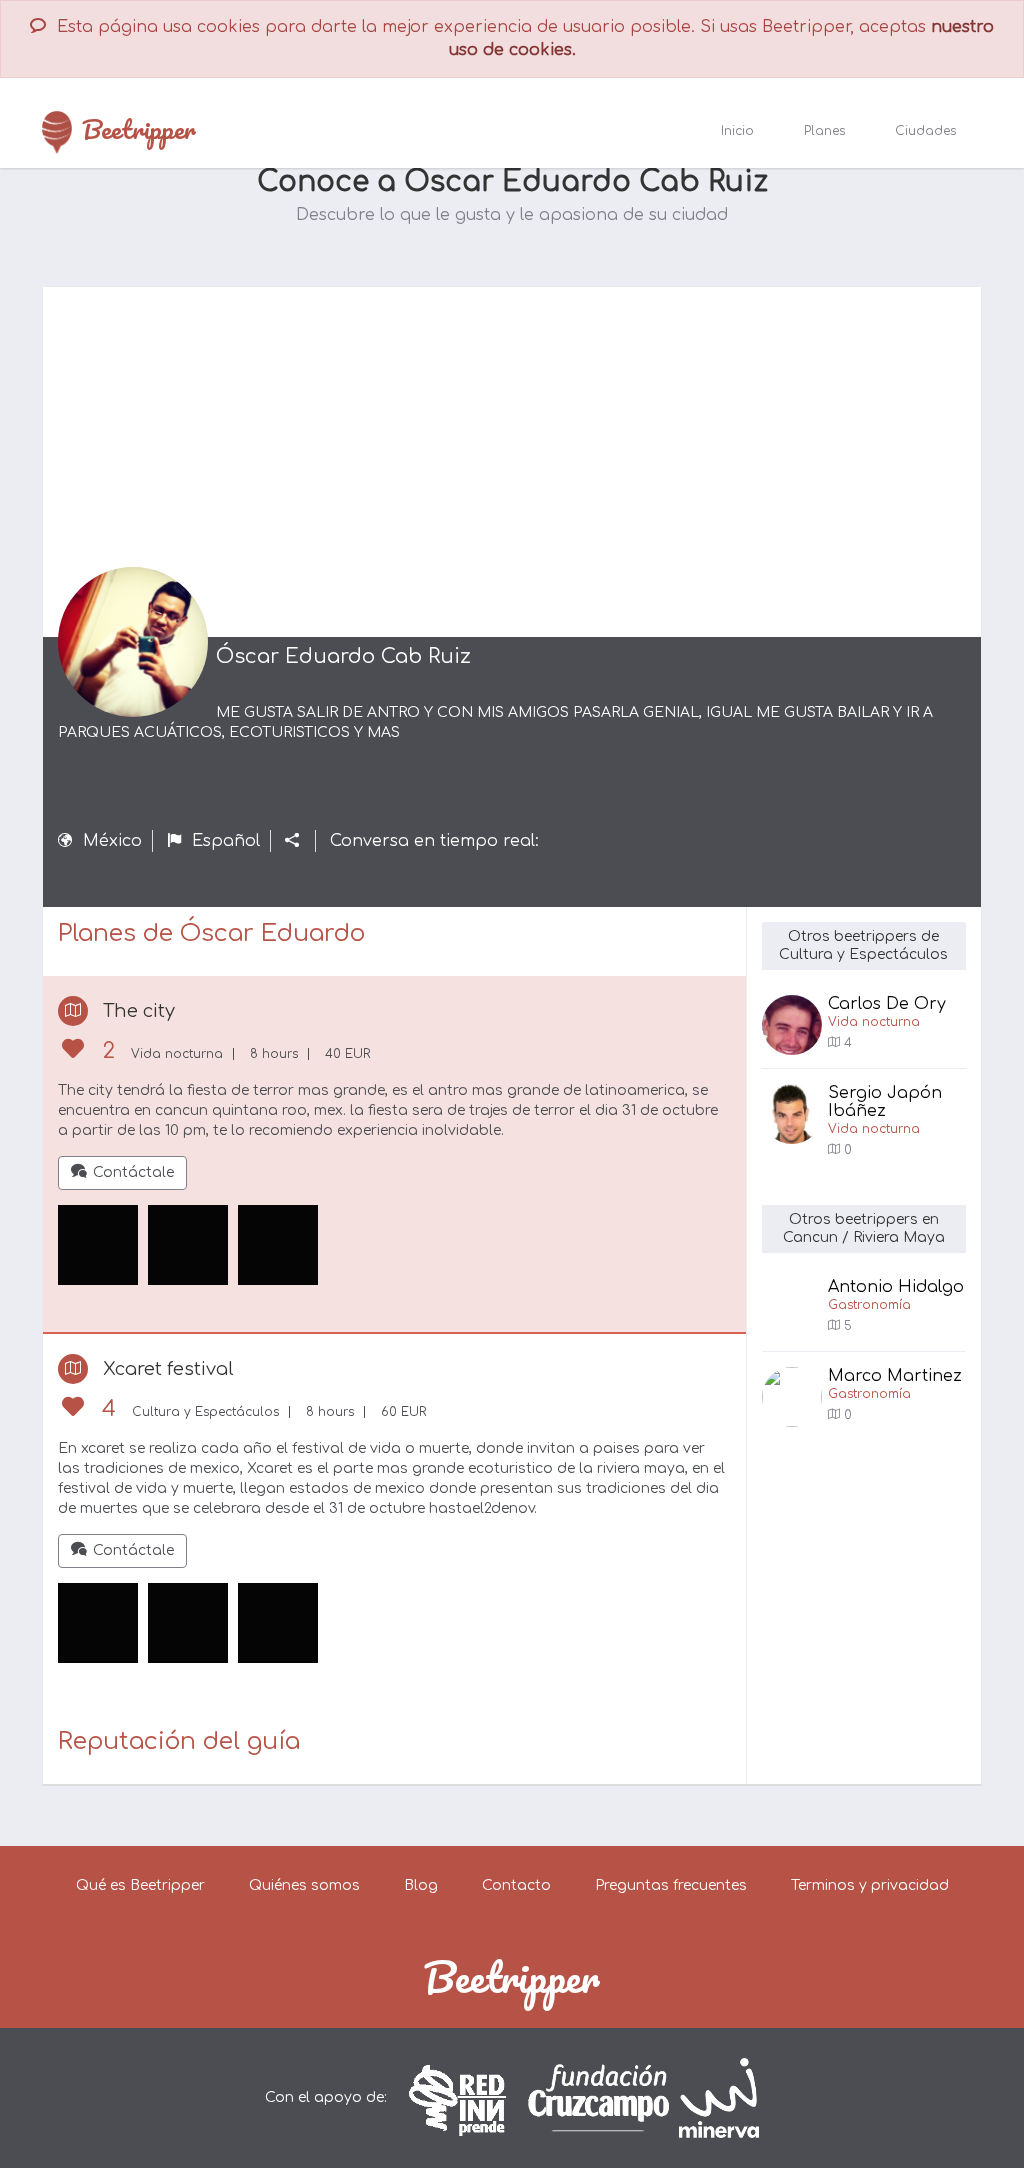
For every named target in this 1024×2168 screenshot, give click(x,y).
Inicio (737, 131)
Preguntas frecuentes (671, 1885)
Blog (421, 1885)
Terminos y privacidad (870, 1885)
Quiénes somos (304, 1885)
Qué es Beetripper (140, 1885)
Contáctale (133, 1172)
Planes (824, 131)
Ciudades (925, 131)
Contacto (516, 1885)
